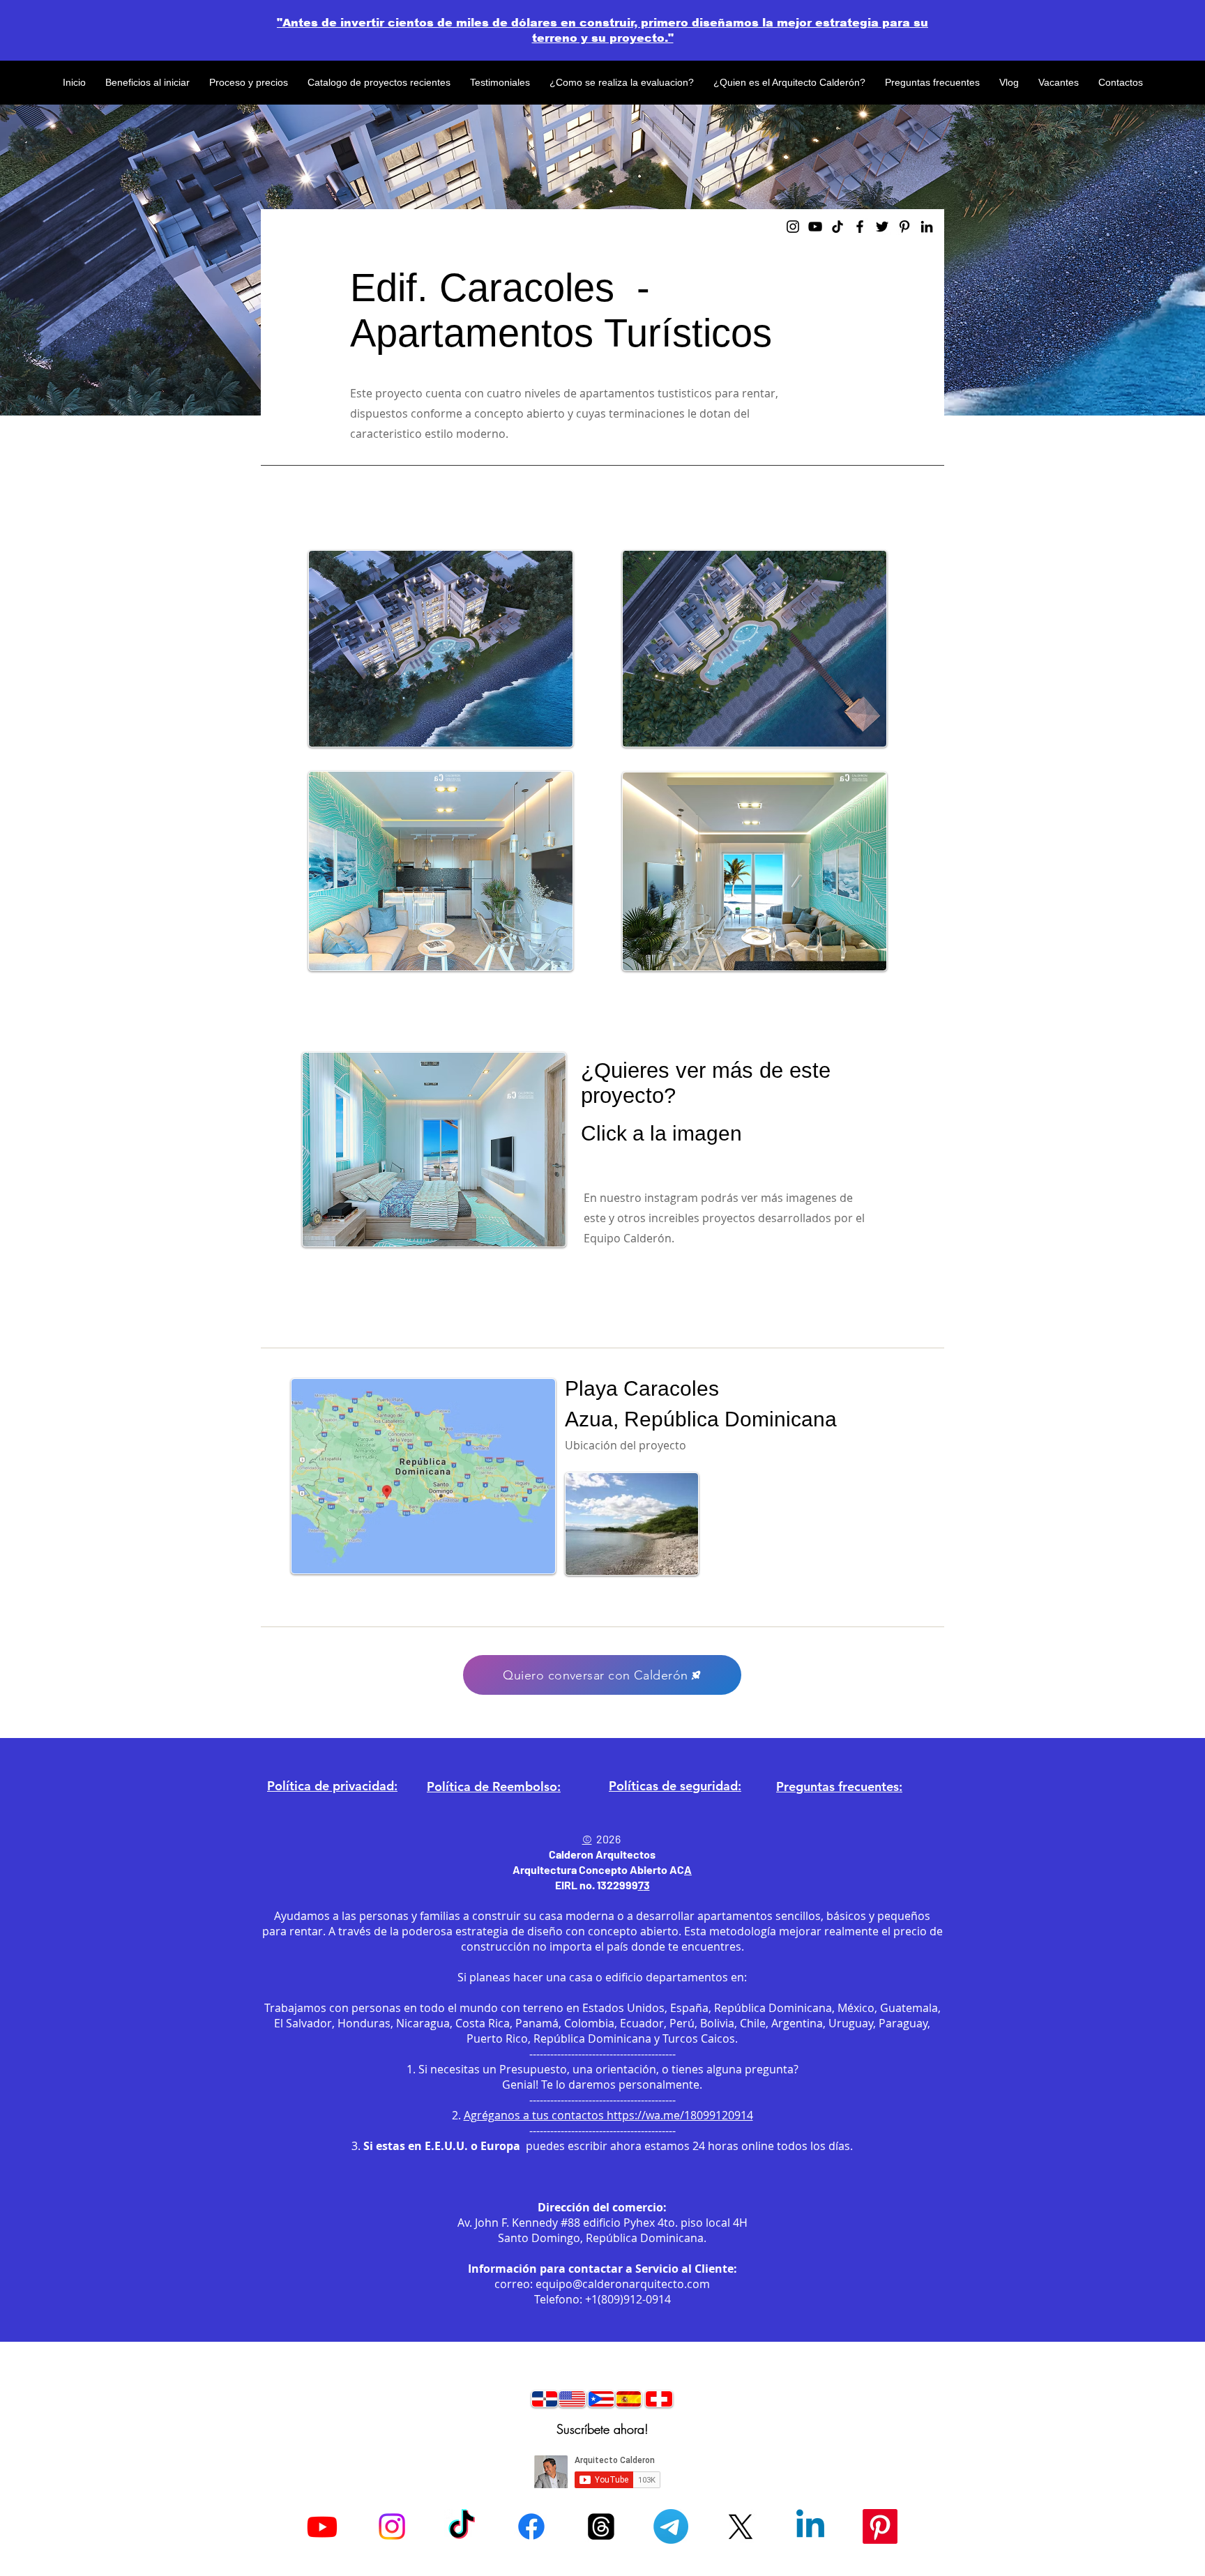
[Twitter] (882, 227)
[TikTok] (462, 2527)
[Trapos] (601, 2527)
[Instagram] (793, 227)
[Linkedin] (810, 2527)
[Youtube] (322, 2527)
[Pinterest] (904, 227)
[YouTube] (815, 227)
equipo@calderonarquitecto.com (623, 2284)
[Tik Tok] (838, 227)
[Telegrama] (671, 2527)
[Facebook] (860, 227)
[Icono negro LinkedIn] (927, 227)
